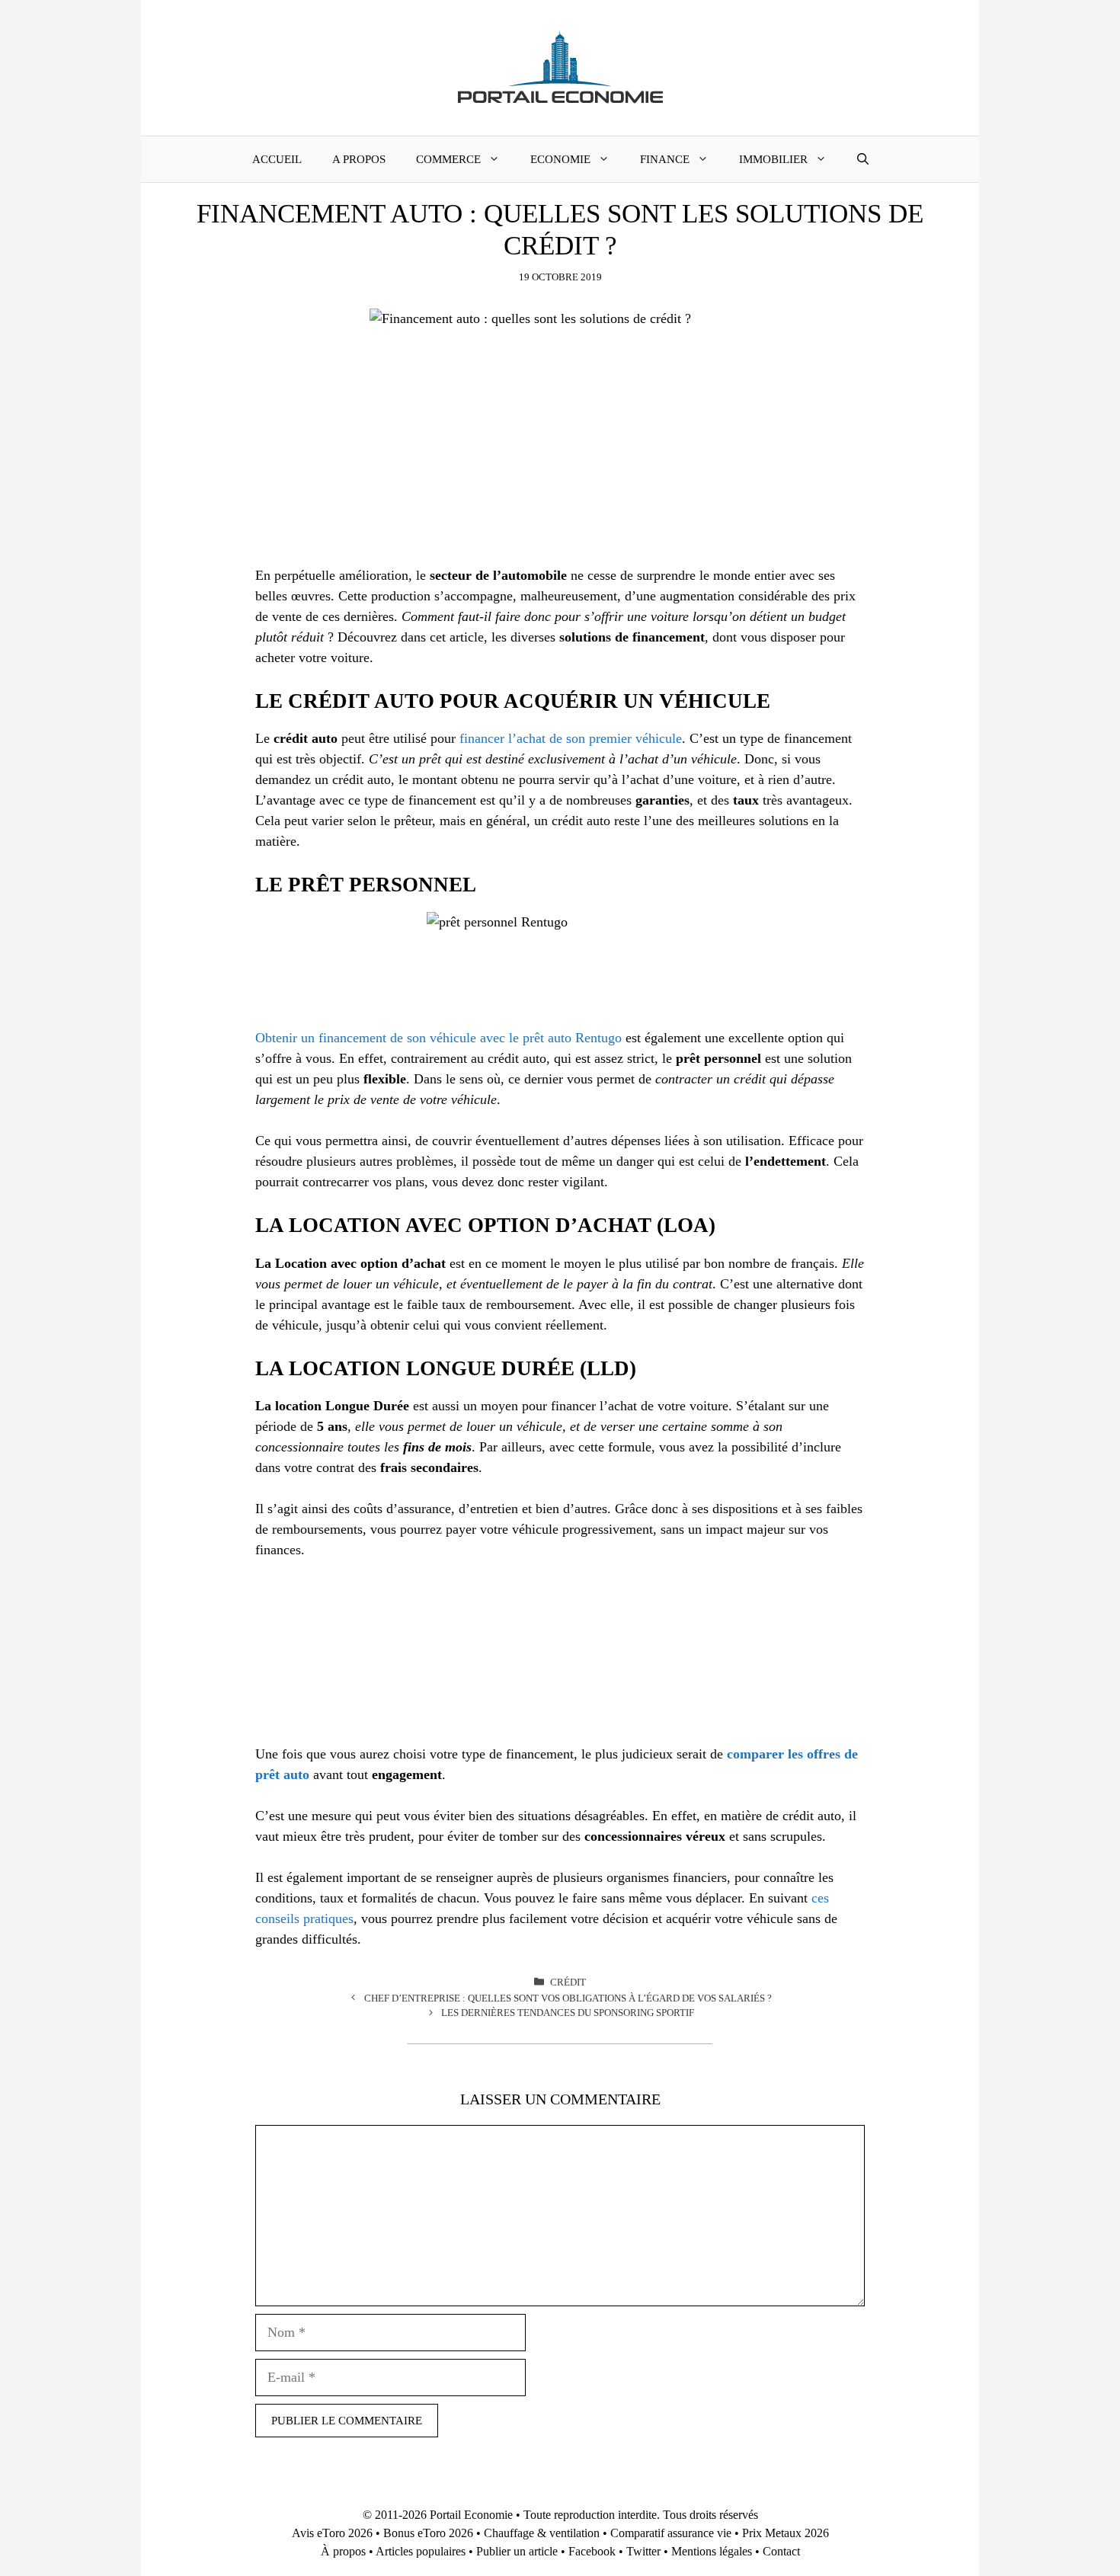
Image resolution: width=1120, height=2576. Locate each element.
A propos (359, 159)
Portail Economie (471, 2515)
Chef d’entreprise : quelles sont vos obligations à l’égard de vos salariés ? (568, 1998)
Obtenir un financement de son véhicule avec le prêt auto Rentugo (438, 1038)
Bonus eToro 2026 (428, 2533)
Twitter (643, 2551)
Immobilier (773, 159)
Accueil (277, 159)
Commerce (448, 159)
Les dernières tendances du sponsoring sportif (568, 2013)
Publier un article (517, 2551)
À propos (343, 2551)
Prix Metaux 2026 (786, 2533)
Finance (665, 159)
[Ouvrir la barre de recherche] (863, 159)
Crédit (568, 1982)
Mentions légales (712, 2551)
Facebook (592, 2551)
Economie (560, 159)
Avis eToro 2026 (332, 2533)
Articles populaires (421, 2551)
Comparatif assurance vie (671, 2533)
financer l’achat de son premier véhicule (571, 738)
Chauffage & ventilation (542, 2533)
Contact (781, 2551)
